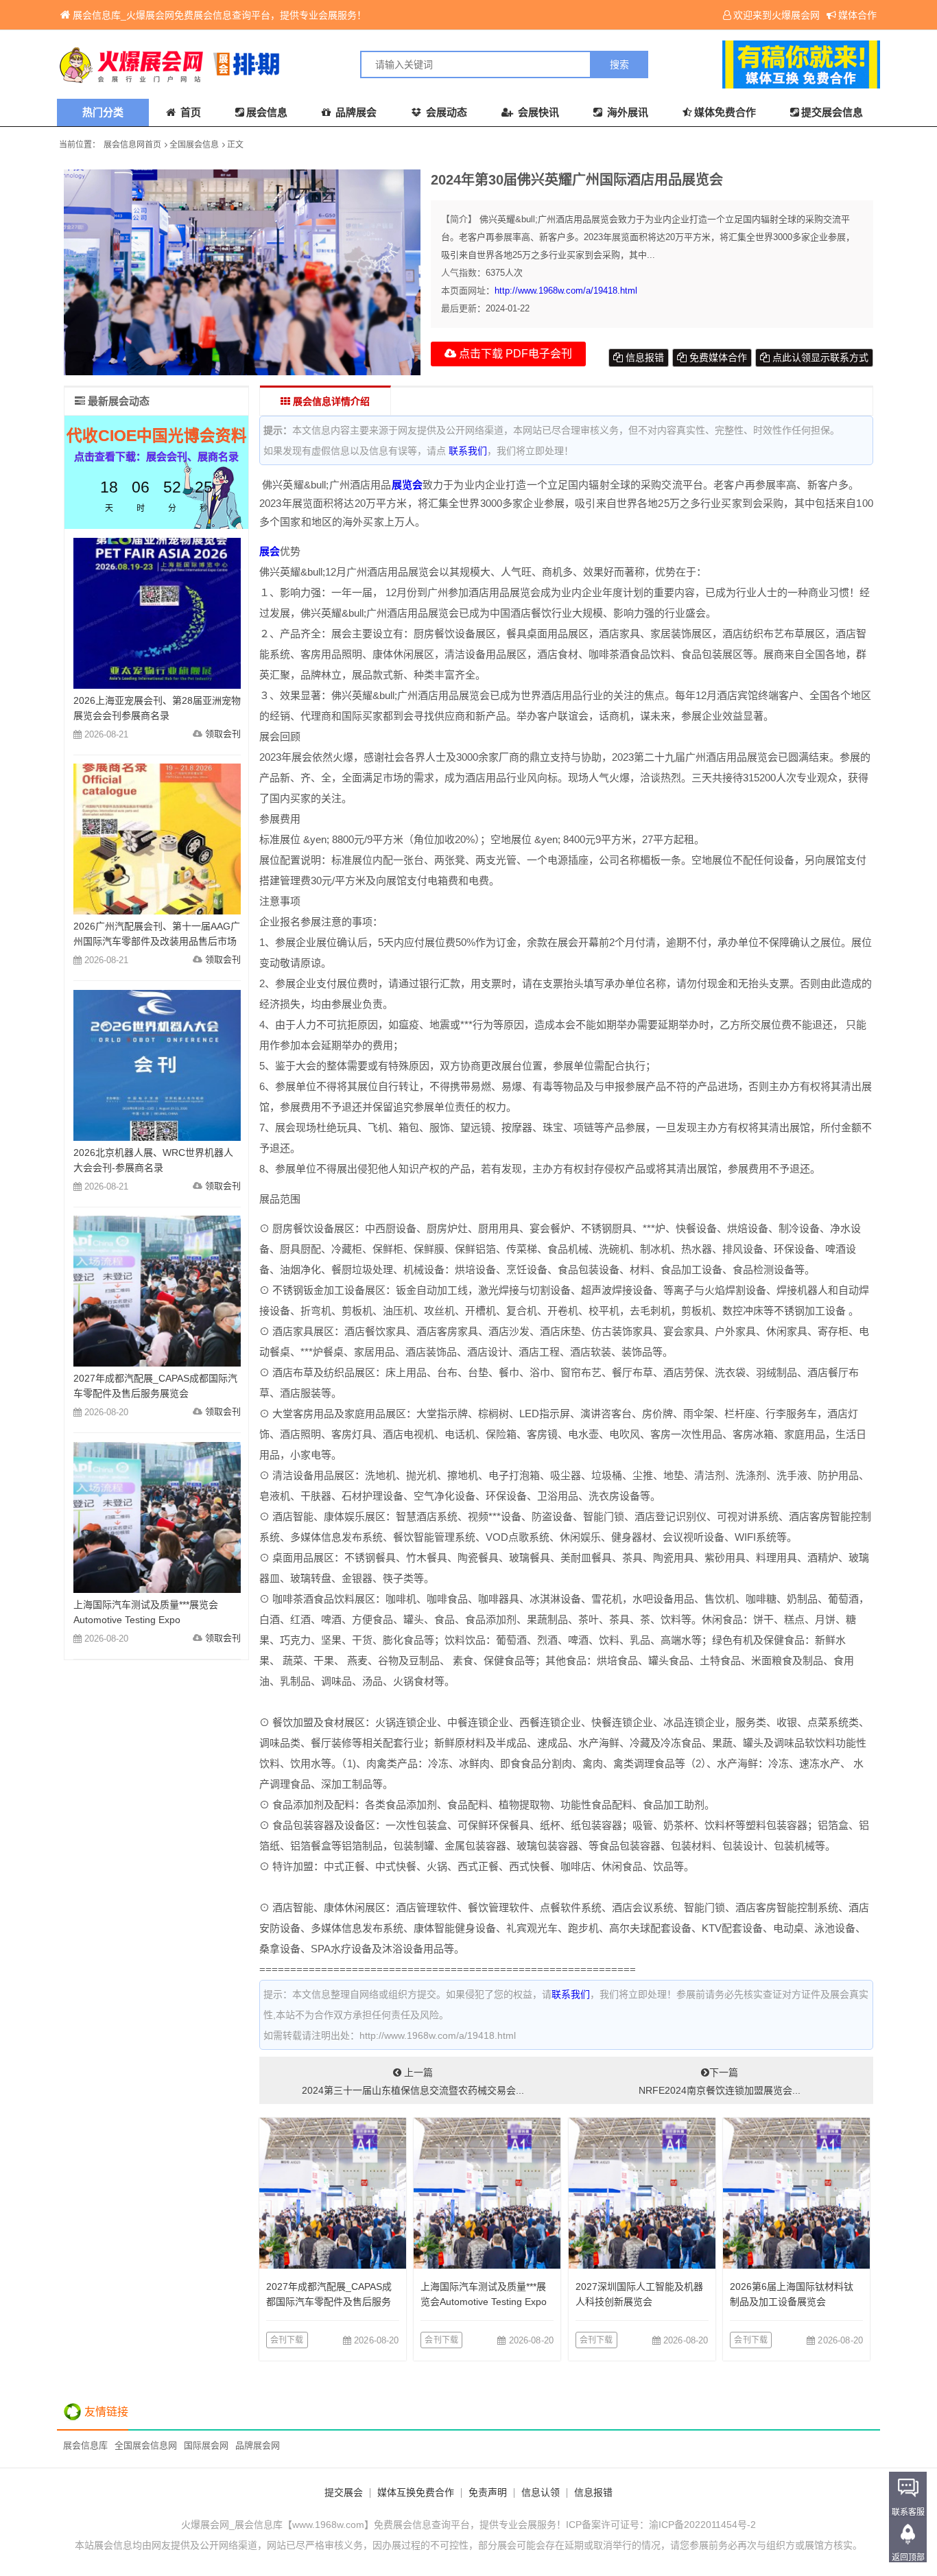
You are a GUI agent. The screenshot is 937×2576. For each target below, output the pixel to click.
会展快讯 (537, 112)
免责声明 (488, 2492)
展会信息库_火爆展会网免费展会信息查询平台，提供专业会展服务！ (220, 15)
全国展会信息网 (146, 2445)
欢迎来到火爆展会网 (776, 15)
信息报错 (643, 357)
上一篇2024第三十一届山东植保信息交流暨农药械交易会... (413, 2081)
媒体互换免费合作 (416, 2492)
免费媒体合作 (717, 357)
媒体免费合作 (725, 112)
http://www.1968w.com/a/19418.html (566, 291)
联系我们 (468, 451)
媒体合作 (857, 15)
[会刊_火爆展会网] (263, 64)
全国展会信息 (194, 145)
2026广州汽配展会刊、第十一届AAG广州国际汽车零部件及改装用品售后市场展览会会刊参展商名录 (157, 941)
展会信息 (267, 112)
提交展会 (344, 2492)
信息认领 (541, 2492)
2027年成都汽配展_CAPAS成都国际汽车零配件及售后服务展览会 (329, 2302)
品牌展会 (355, 112)
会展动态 (445, 112)
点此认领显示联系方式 (819, 357)
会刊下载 (287, 2340)
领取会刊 (223, 734)
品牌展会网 (258, 2445)
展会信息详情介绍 (330, 401)
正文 (235, 145)
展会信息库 (85, 2445)
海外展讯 (626, 112)
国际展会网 (206, 2445)
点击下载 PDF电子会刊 (514, 354)
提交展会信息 (832, 112)
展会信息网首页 (132, 145)
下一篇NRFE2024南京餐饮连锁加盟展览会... (720, 2081)
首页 (189, 112)
